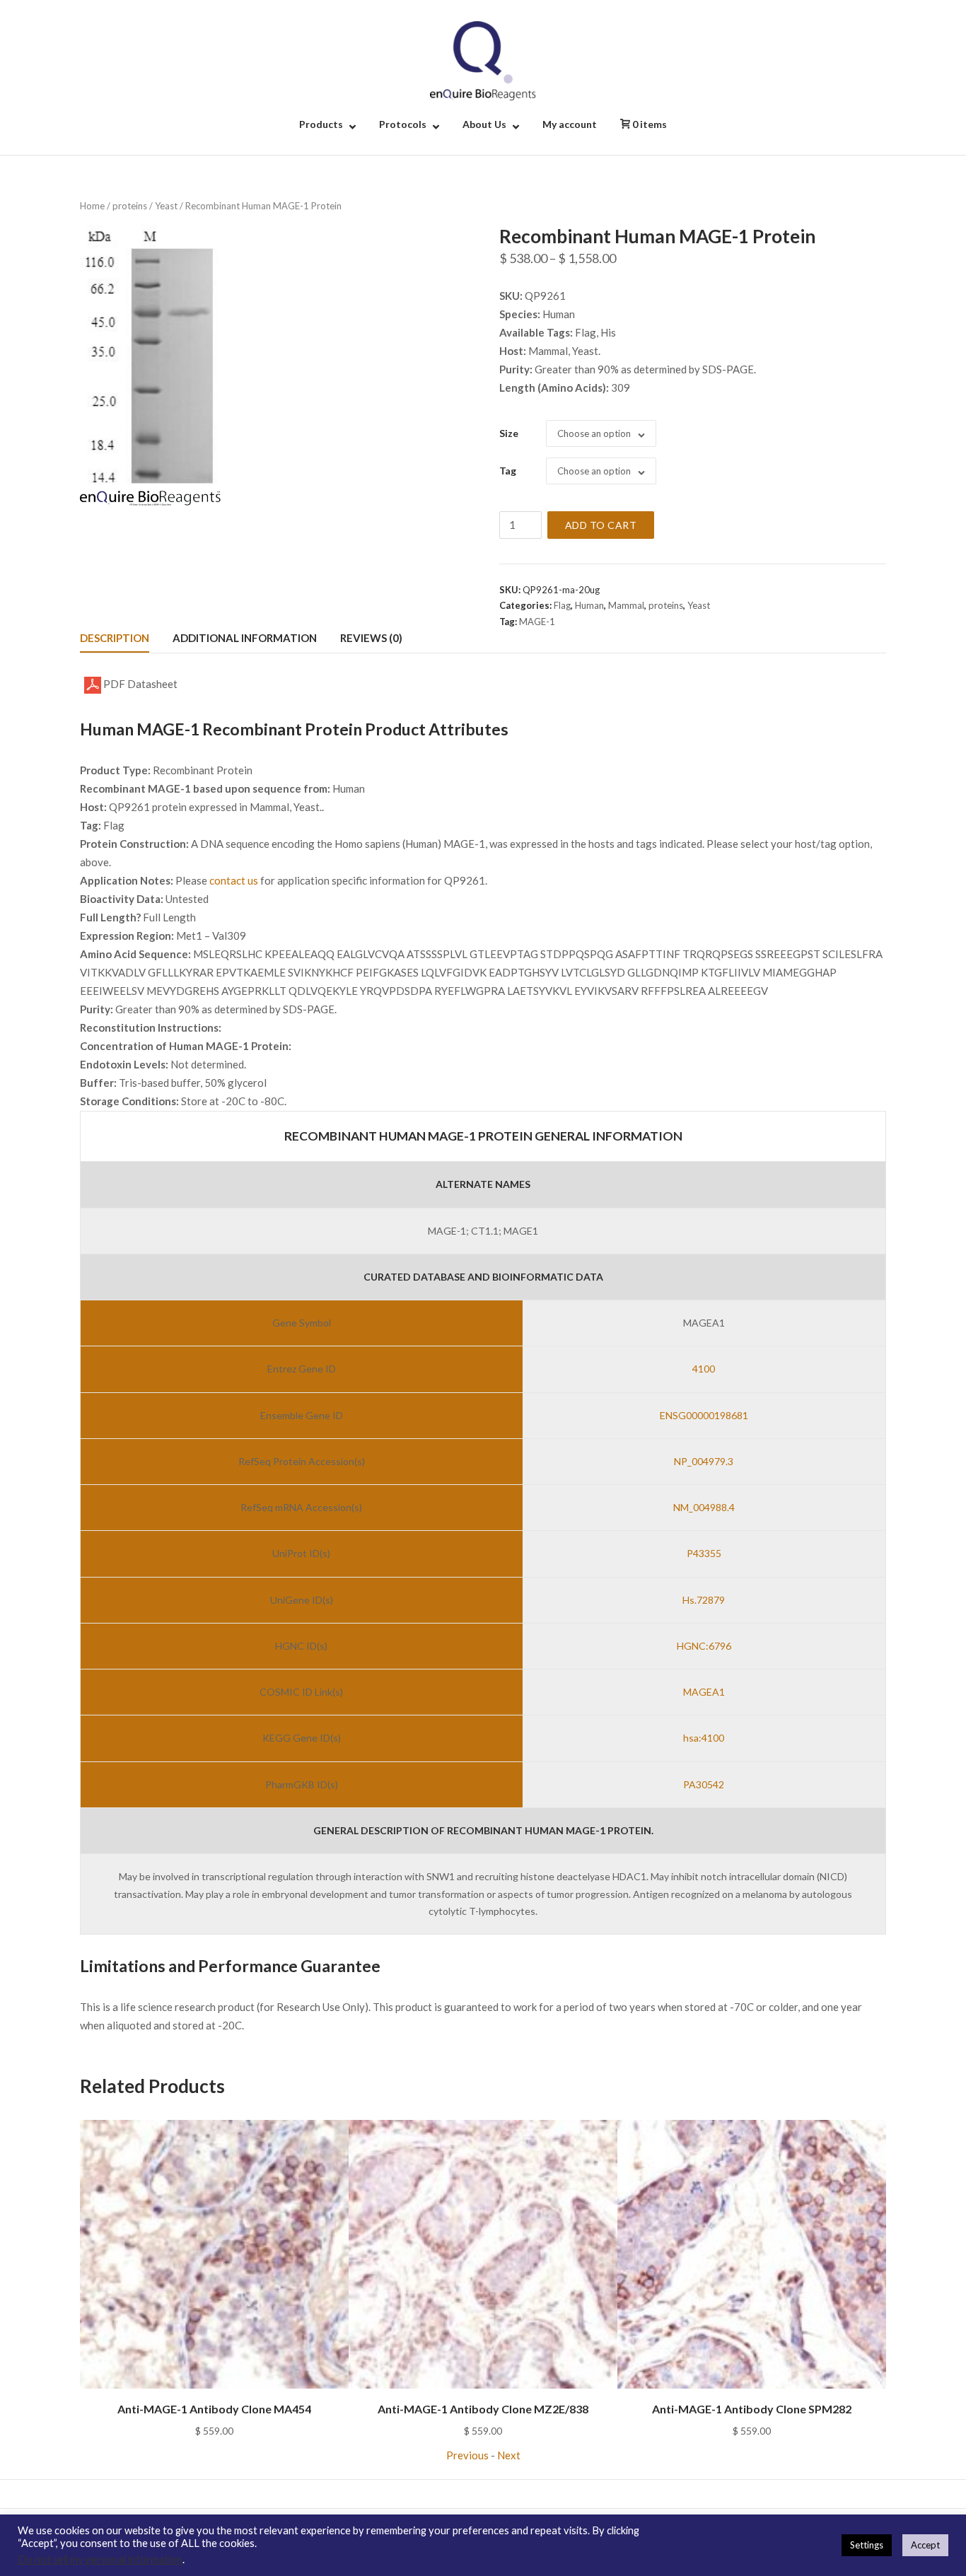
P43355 (704, 1553)
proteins (130, 206)
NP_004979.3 (704, 1461)
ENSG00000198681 (704, 1415)
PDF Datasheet (139, 684)
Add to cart (601, 525)
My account (570, 124)
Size (509, 433)
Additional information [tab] (245, 638)
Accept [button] (925, 2545)
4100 (704, 1369)
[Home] (483, 59)
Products (321, 124)
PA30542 (704, 1784)
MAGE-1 (537, 622)
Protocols (403, 124)
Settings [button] (867, 2545)
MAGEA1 (704, 1692)
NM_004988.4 (704, 1507)
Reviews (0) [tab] (371, 638)
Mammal (626, 605)
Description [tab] (115, 638)
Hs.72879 (704, 1600)
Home (92, 206)
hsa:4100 (704, 1738)
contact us (234, 880)
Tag (508, 471)
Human (589, 605)
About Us (484, 124)
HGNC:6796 (704, 1646)
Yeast (166, 206)
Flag (562, 605)
